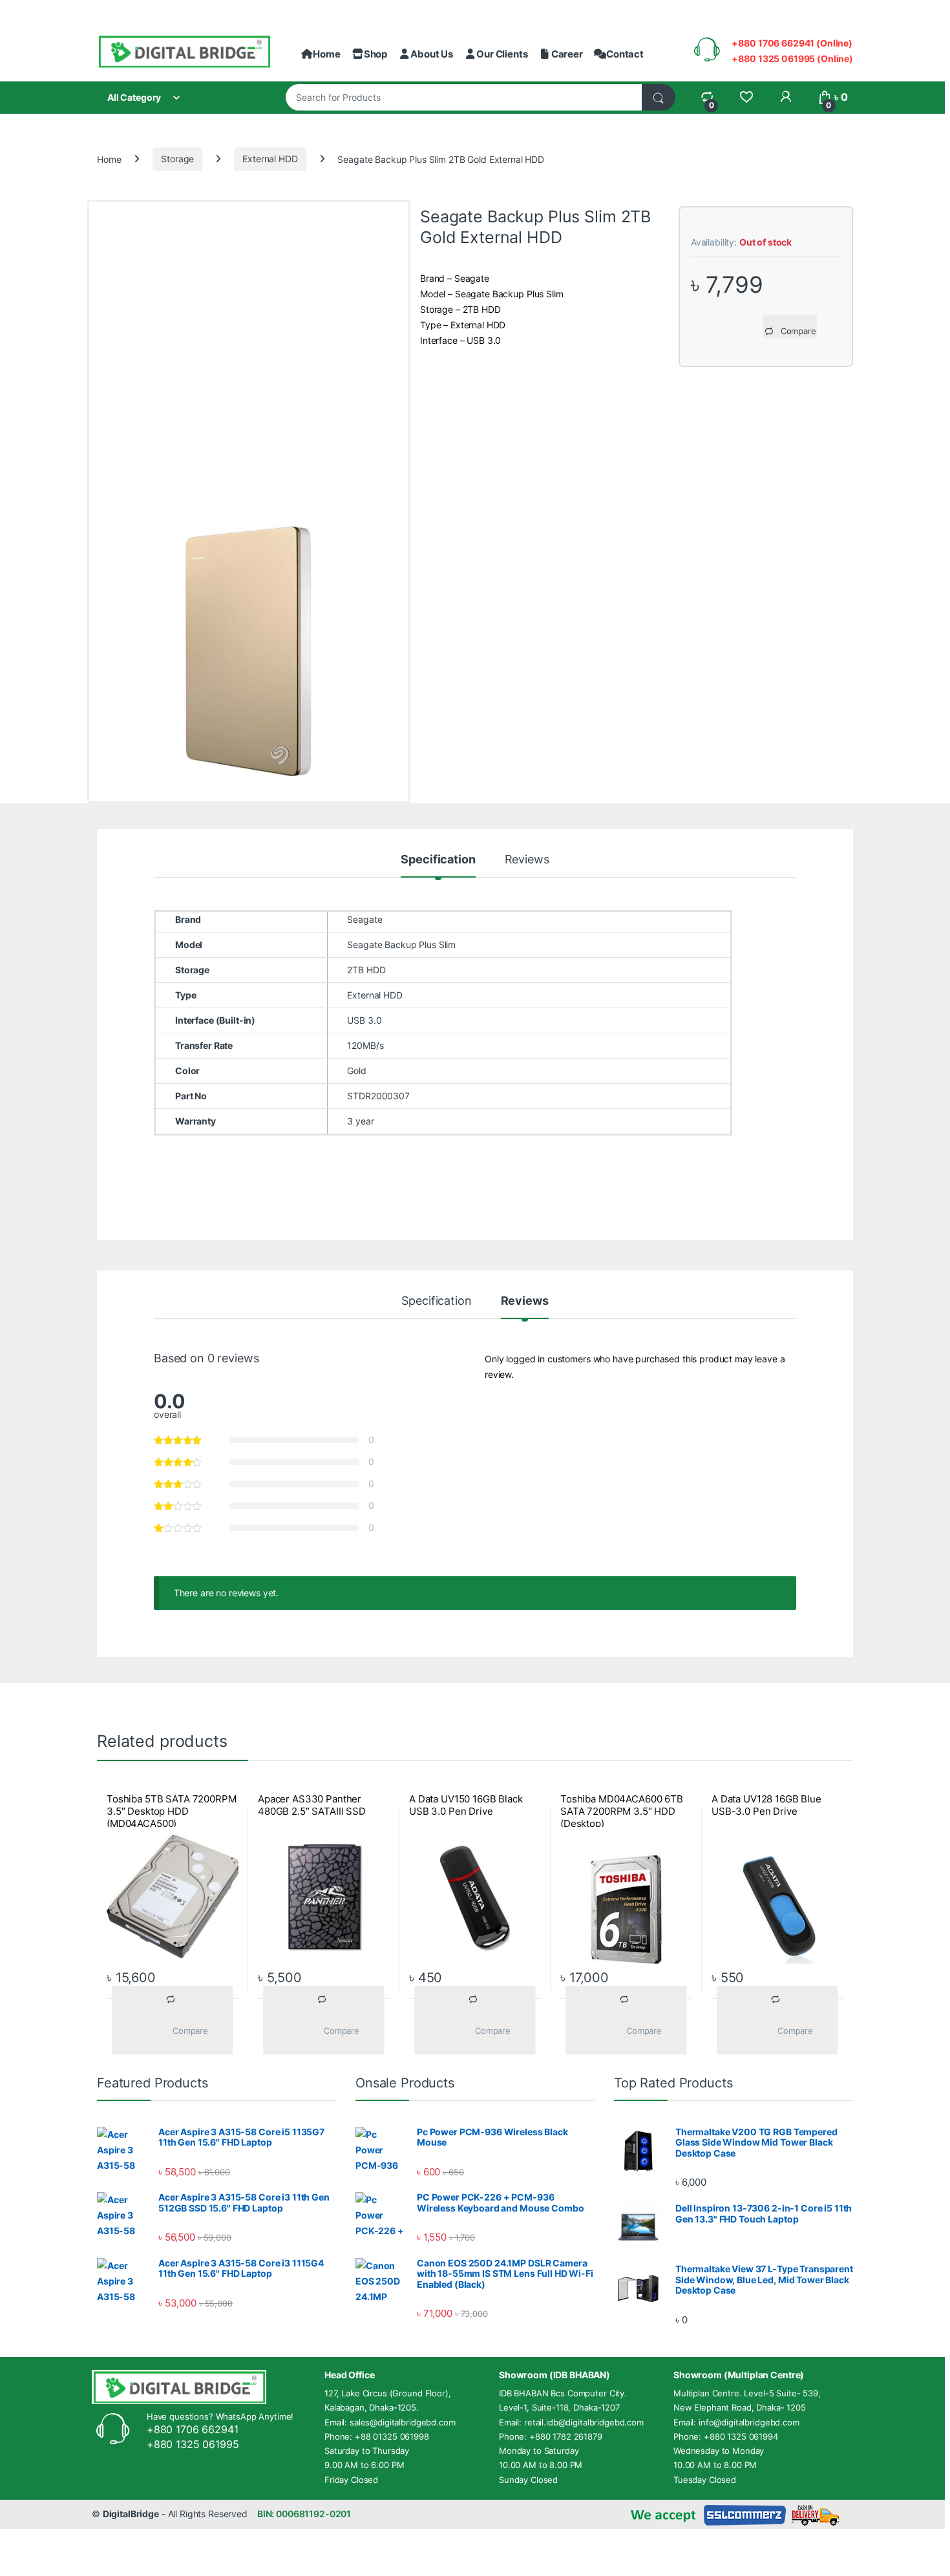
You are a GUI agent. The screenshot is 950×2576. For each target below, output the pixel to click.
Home (326, 54)
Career (567, 54)
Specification (438, 860)
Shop (375, 54)
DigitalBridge (131, 2514)
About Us (432, 54)
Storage (177, 159)
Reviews (527, 860)
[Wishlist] (746, 97)
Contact (625, 54)
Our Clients (502, 54)
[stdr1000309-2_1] (249, 651)
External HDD (270, 159)
